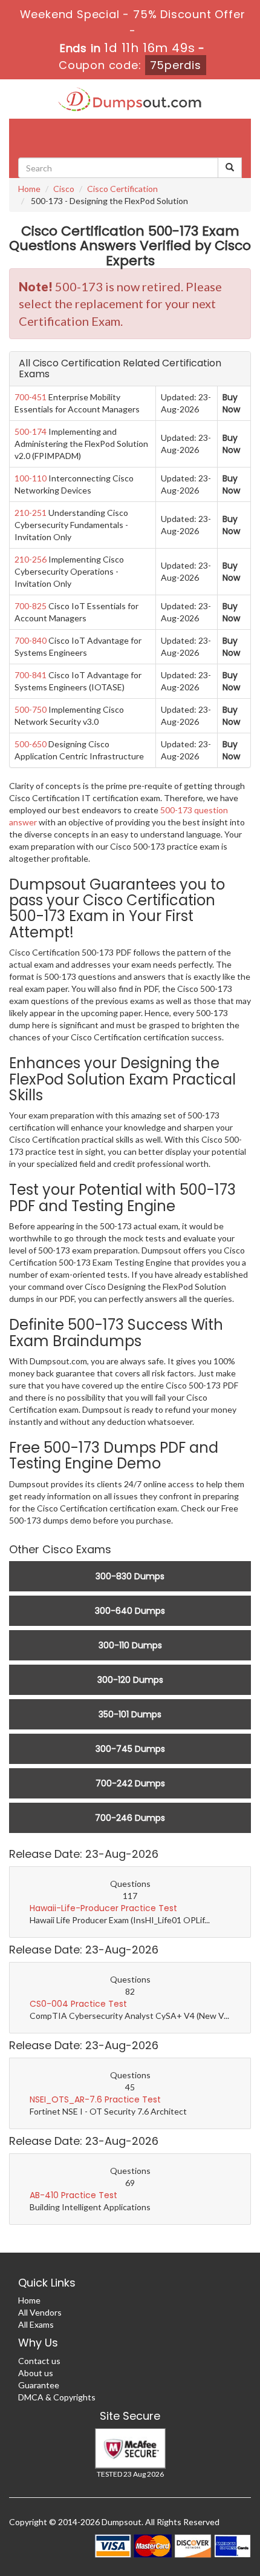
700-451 (31, 397)
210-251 (31, 513)
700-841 (31, 675)
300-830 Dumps (130, 1576)
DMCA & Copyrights (57, 2397)
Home (29, 189)
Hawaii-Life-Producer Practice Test (103, 1908)
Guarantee (39, 2385)
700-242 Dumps (130, 1783)
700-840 (31, 640)
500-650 (31, 744)
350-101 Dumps (130, 1714)
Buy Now (231, 403)
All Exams (36, 2324)
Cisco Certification (122, 189)
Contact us (39, 2361)
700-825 (31, 606)
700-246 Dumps (130, 1818)
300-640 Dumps (130, 1611)
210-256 (31, 559)
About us (36, 2373)
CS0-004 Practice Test (78, 2004)
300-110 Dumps (130, 1645)
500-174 (31, 431)
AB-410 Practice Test (73, 2195)
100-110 (31, 478)
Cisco (64, 189)
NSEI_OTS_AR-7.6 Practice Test (95, 2099)
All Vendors (40, 2312)
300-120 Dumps (130, 1680)
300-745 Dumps (130, 1749)
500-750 (31, 709)
